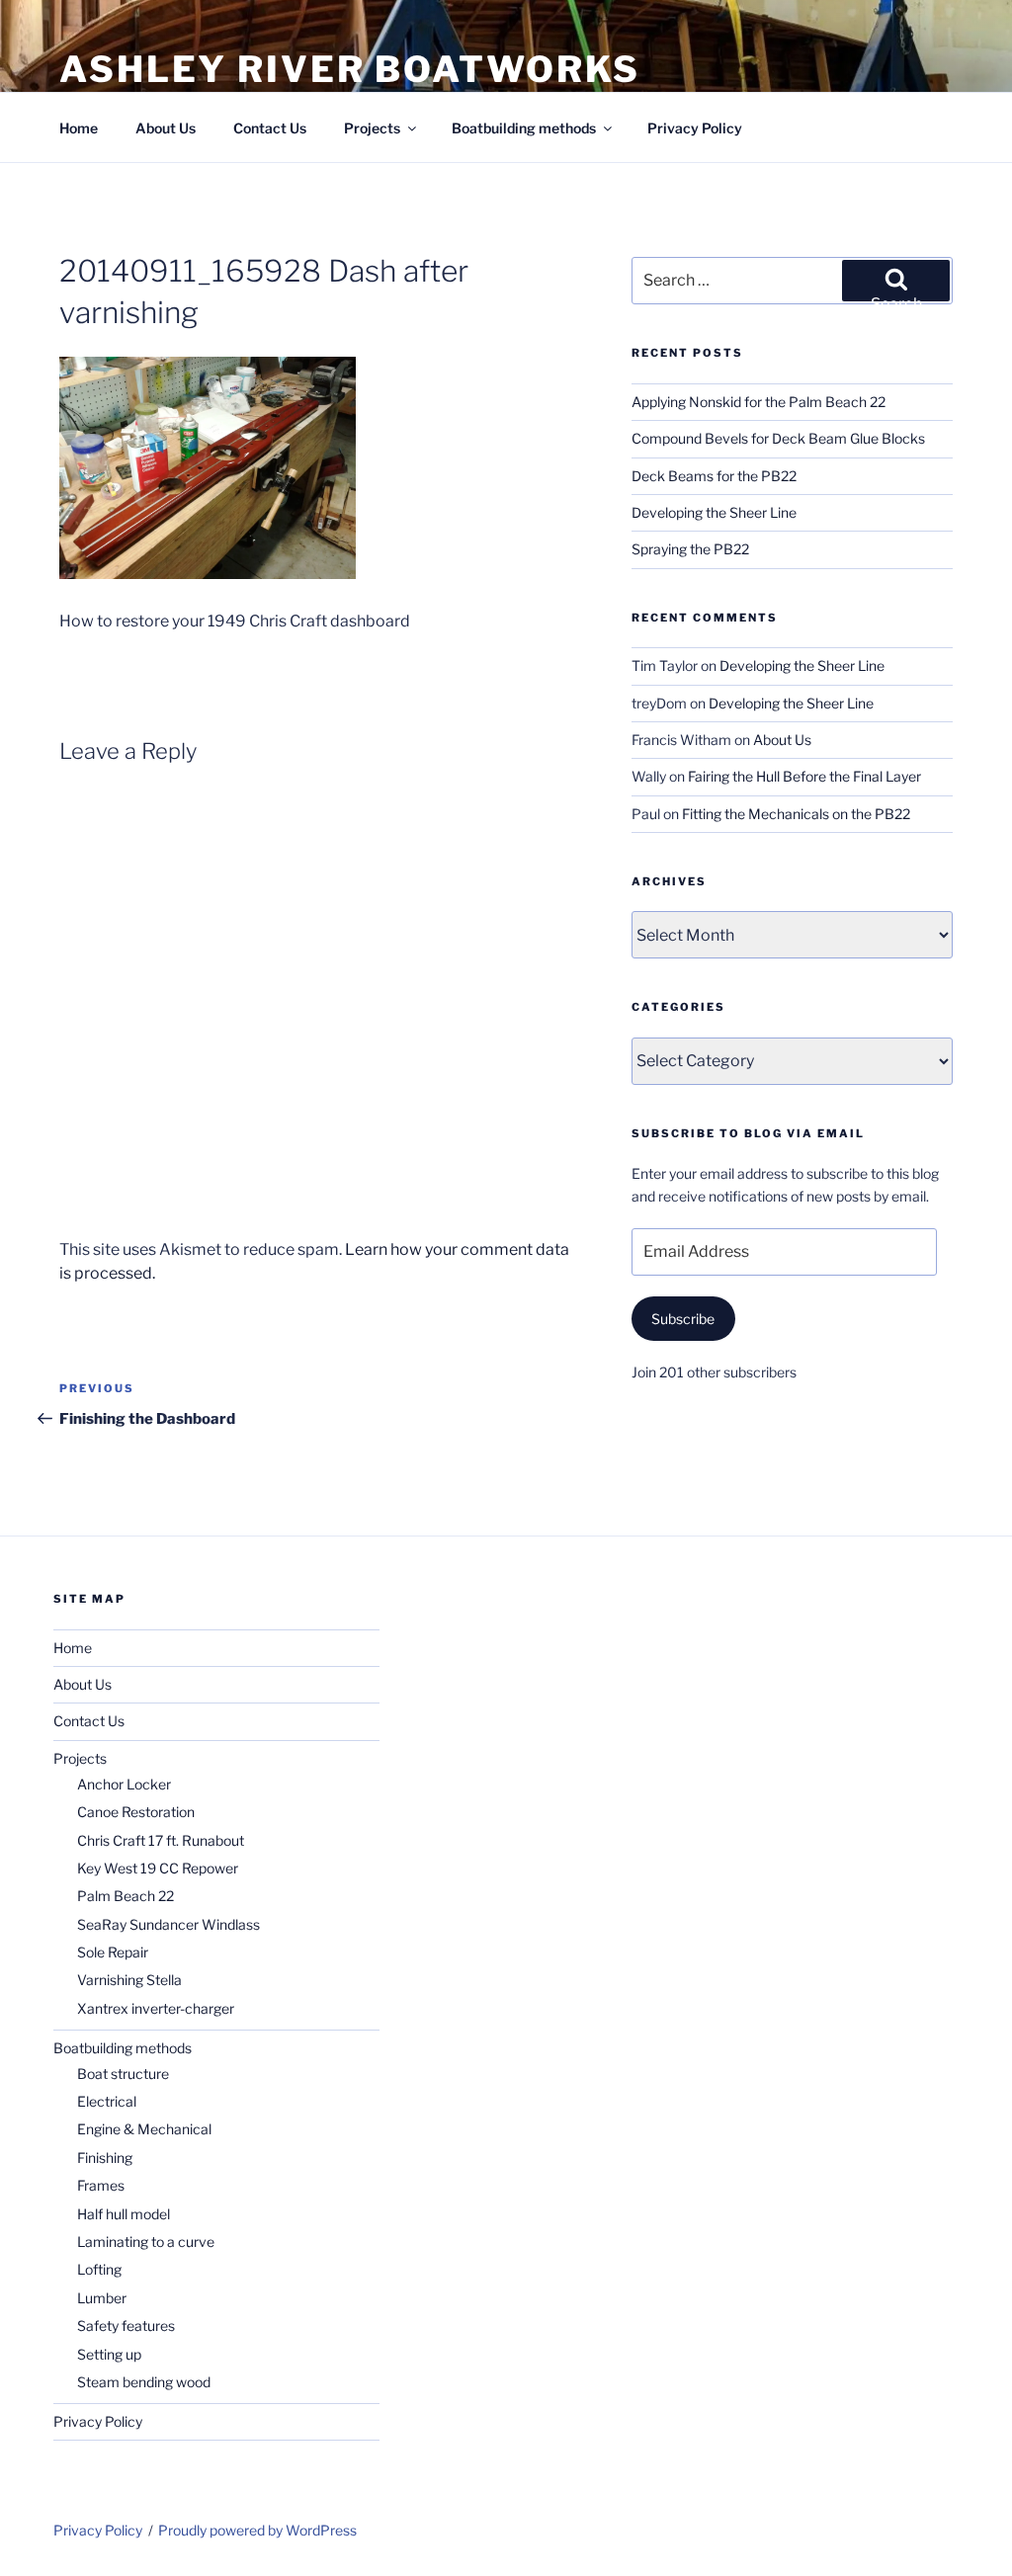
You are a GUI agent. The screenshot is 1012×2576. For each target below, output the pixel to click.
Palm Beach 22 (126, 1896)
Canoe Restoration (136, 1812)
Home (79, 128)
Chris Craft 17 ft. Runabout (161, 1840)
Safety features (126, 2326)
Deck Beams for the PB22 (714, 476)
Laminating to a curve (146, 2242)
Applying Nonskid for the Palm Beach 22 (759, 402)
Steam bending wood (144, 2382)
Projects (372, 128)
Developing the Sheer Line (714, 512)
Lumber (102, 2298)
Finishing (105, 2158)
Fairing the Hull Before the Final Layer (804, 776)
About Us (166, 128)
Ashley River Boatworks (350, 69)
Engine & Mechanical (144, 2129)
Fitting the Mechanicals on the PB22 (796, 814)
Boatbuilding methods (524, 128)
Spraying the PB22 (690, 549)
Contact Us (270, 128)
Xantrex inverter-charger (156, 2008)
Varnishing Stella (129, 1980)
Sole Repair (113, 1952)
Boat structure (123, 2074)
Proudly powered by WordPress (257, 2530)
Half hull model (124, 2214)
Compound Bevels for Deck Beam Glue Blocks (778, 438)
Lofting (99, 2269)
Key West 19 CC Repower (158, 1868)
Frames (101, 2185)
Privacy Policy (695, 128)
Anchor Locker (124, 1784)
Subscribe (683, 1319)
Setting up (109, 2354)
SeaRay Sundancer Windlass (169, 1924)
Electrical (107, 2101)
